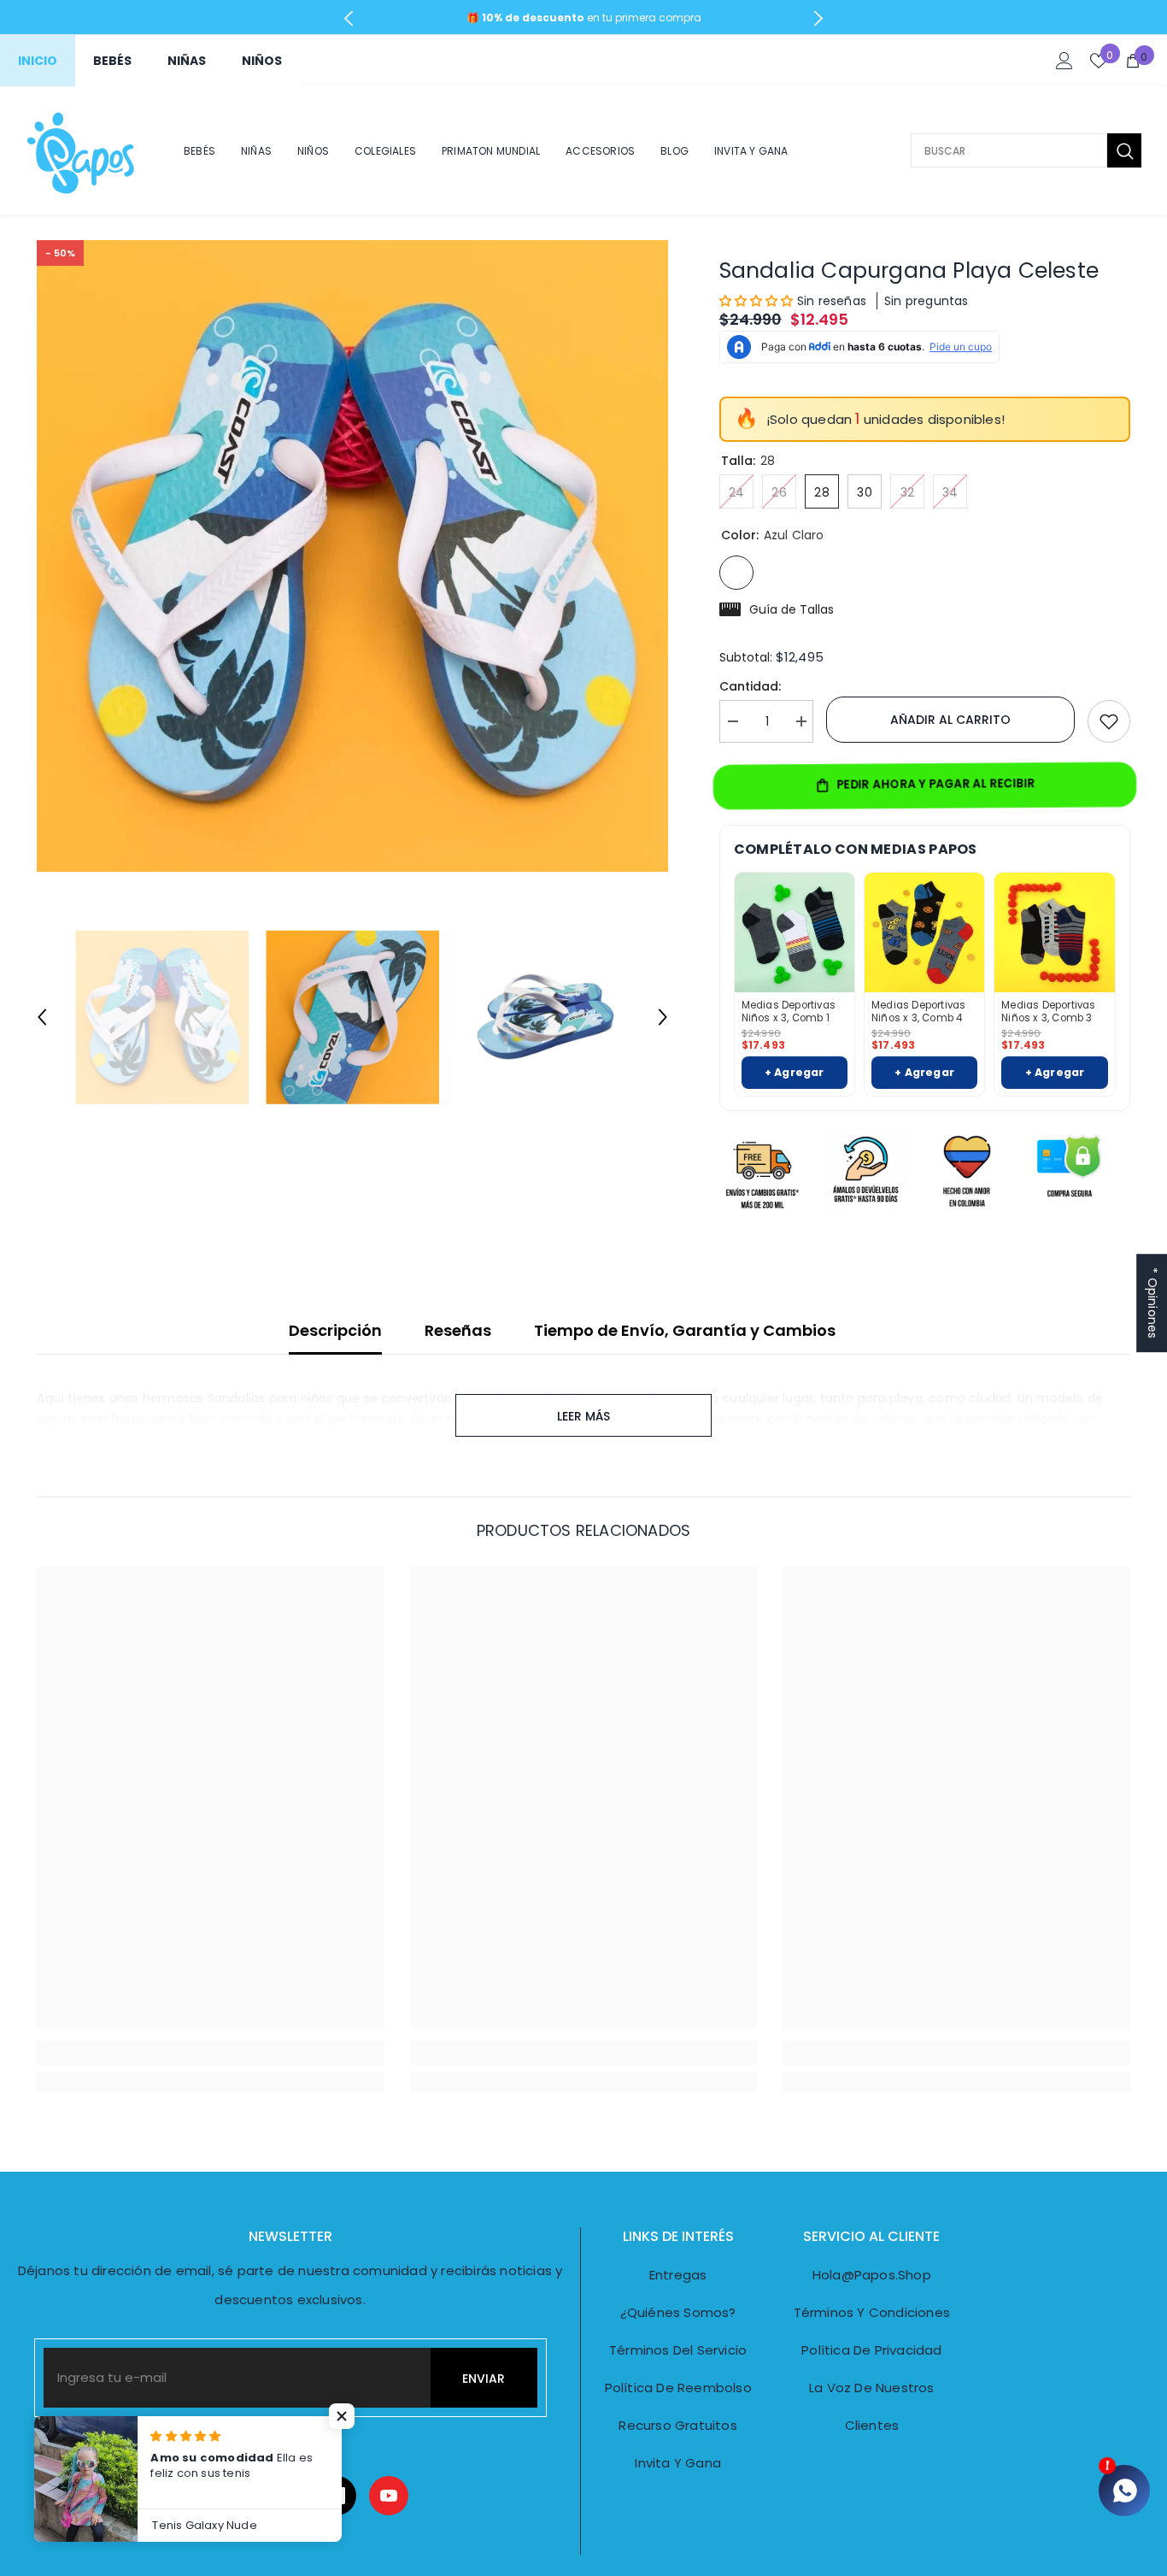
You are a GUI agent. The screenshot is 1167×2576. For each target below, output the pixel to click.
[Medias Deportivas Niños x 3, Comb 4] (924, 932)
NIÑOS (262, 61)
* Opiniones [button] (1152, 1303)
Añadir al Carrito (950, 720)
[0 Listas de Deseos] (1099, 61)
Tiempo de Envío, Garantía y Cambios (685, 1330)
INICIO (38, 61)
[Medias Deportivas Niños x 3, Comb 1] (795, 932)
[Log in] (1064, 61)
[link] (210, 2053)
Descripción (335, 1330)
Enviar (484, 2379)
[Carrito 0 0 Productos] (1133, 61)
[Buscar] (1026, 150)
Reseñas (458, 1330)
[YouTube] (389, 2496)
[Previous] (349, 18)
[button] (42, 1017)
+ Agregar (795, 1072)
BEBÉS (112, 61)
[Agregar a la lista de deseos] (1109, 721)
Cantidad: (750, 686)
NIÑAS (187, 61)
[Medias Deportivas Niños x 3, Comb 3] (1054, 932)
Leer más (583, 1416)
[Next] (819, 18)
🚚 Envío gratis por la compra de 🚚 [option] (583, 18)
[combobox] (1009, 150)
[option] (352, 556)
